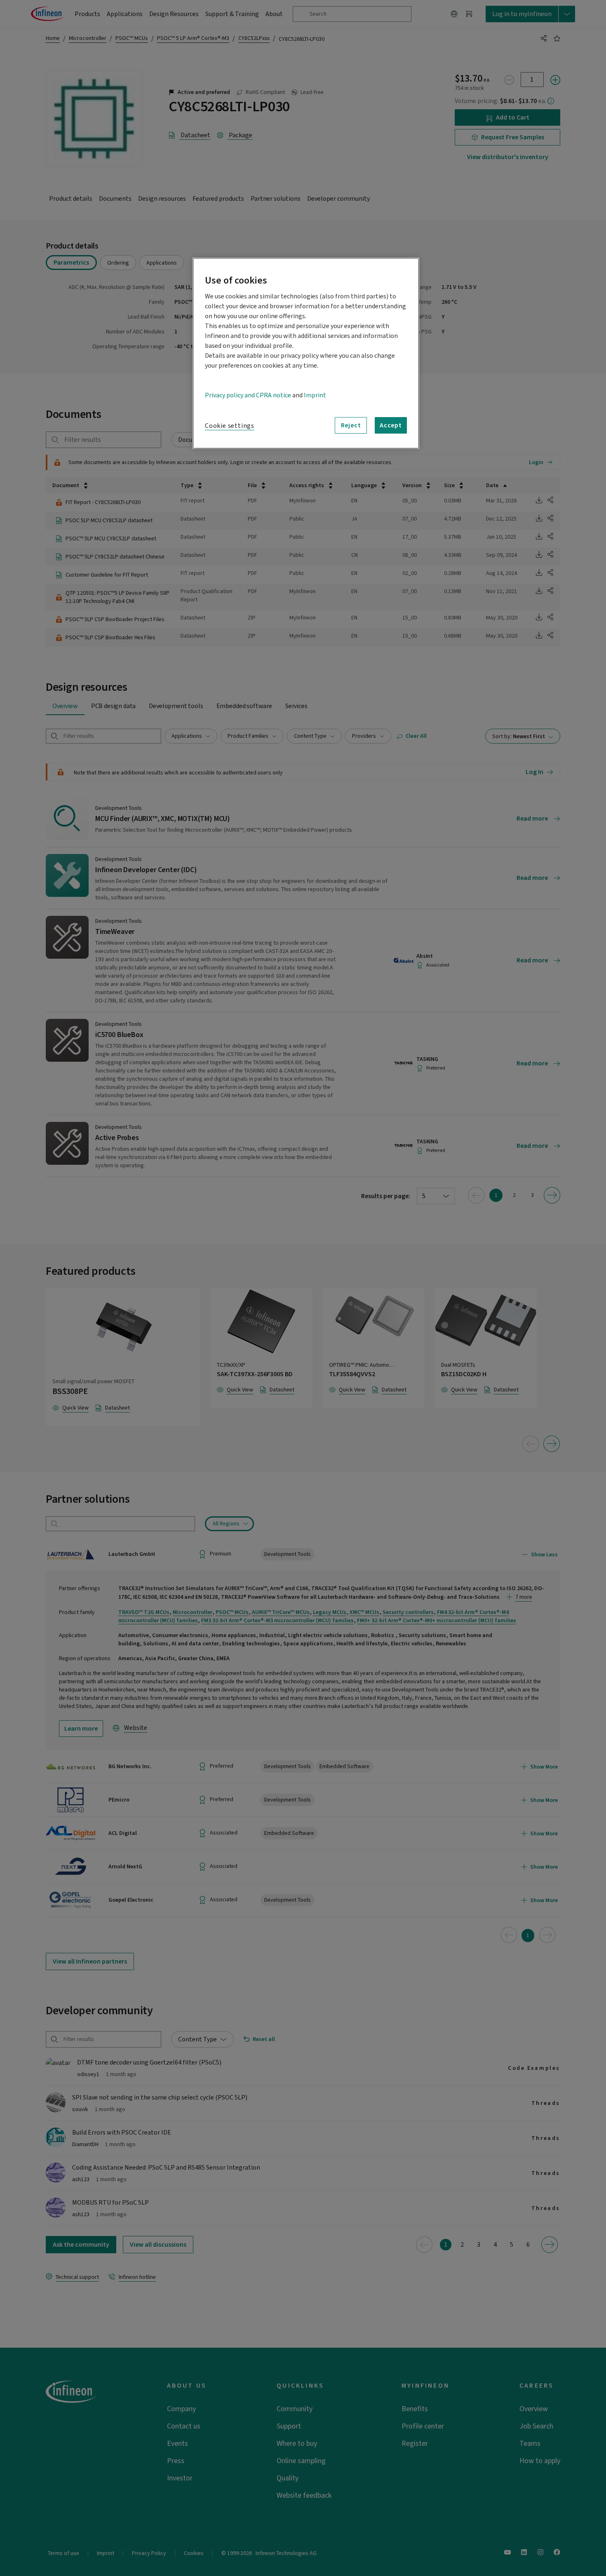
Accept (391, 425)
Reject (351, 425)
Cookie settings (230, 426)
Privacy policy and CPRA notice (248, 395)
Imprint (315, 395)
